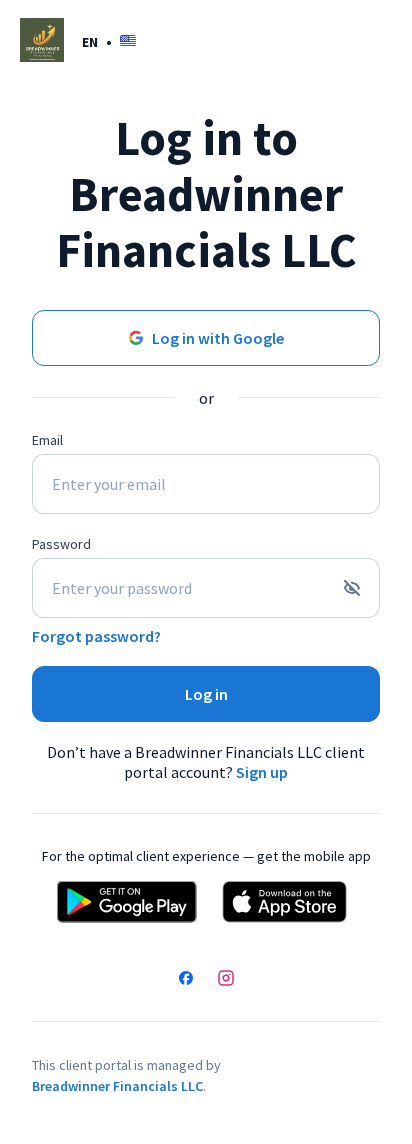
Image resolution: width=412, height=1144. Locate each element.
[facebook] (186, 980)
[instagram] (226, 980)
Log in (206, 694)
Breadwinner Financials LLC (117, 1086)
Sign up (262, 772)
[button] (109, 41)
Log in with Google (218, 338)
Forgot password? (96, 636)
